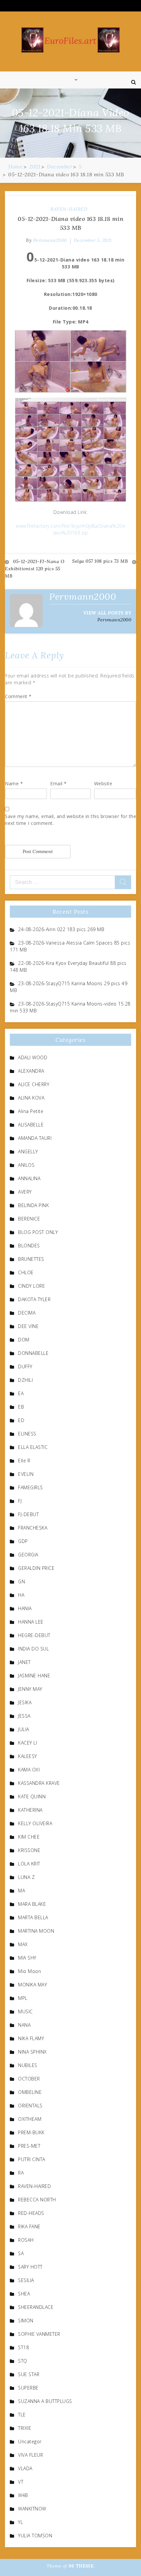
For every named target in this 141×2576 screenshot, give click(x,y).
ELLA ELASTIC (33, 1447)
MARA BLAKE (32, 1904)
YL (20, 2522)
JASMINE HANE (34, 1676)
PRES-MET (29, 2146)
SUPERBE (28, 2388)
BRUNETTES (31, 1259)
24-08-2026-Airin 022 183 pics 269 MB (61, 929)
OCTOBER (29, 2079)
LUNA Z (26, 1877)
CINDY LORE (31, 1286)
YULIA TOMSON (35, 2536)
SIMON (26, 2321)
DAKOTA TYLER (34, 1299)
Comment (18, 696)
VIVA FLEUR (30, 2455)
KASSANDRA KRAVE (39, 1783)
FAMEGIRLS (30, 1487)
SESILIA (26, 2280)
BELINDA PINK (33, 1205)
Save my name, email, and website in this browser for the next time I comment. (70, 820)
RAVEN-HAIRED (69, 209)
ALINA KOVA (31, 1098)
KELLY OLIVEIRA (35, 1823)
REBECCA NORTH (37, 2200)
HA (21, 1595)
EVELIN (26, 1474)
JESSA (24, 1716)
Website (103, 783)
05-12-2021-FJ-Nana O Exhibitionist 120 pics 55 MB (35, 569)
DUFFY (25, 1366)
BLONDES (29, 1246)
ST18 (23, 2347)
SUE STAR (29, 2374)
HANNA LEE (31, 1622)
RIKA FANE (29, 2226)
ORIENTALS (30, 2106)
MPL (23, 1998)
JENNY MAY (30, 1689)
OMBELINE (30, 2092)
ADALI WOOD (33, 1057)
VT (21, 2482)
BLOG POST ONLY (38, 1232)
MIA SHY (27, 1958)
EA (21, 1393)
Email (59, 783)
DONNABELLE (33, 1353)
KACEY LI (28, 1743)
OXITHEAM (30, 2119)
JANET (24, 1662)
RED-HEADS (31, 2213)
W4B (23, 2495)
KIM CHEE (29, 1837)
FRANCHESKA (33, 1528)
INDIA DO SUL (33, 1649)
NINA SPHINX (32, 2052)
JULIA (24, 1729)
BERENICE (29, 1219)
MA (21, 1891)
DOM (24, 1340)
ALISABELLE (31, 1125)
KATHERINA (30, 1810)
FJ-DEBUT (28, 1514)
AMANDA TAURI (35, 1138)
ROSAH (26, 2240)
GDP (23, 1541)
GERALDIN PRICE (36, 1568)
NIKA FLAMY (31, 2038)
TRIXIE (25, 2428)
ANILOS (26, 1165)
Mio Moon (30, 1971)
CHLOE (26, 1272)
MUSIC (25, 2011)
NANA (24, 2025)
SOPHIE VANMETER (39, 2334)
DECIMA (27, 1313)
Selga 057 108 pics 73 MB (100, 561)
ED (21, 1420)
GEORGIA (28, 1555)
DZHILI (25, 1380)
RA (21, 2173)
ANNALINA (29, 1178)
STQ (23, 2361)
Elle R (24, 1461)
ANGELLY (28, 1151)
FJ (20, 1501)
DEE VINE (28, 1326)
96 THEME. (82, 2566)
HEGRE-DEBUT (34, 1635)
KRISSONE (29, 1850)
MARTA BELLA (33, 1917)
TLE (22, 2415)
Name (14, 783)
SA (21, 2253)
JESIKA (25, 1702)
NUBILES (28, 2065)
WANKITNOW (32, 2509)
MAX (23, 1944)
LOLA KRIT (29, 1864)
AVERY (25, 1192)
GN (21, 1581)
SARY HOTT (30, 2267)
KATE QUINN (32, 1796)
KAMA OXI (29, 1770)
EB (21, 1407)
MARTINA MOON (36, 1931)
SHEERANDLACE (36, 2307)
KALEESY (28, 1756)
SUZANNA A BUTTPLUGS (45, 2401)
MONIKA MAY (32, 1985)
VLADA (25, 2468)
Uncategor (30, 2441)
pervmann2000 (50, 240)
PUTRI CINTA (32, 2159)
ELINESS (27, 1434)
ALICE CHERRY (34, 1084)
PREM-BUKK (31, 2132)
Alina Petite (31, 1111)
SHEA (24, 2294)
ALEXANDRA (31, 1071)
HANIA (25, 1608)
